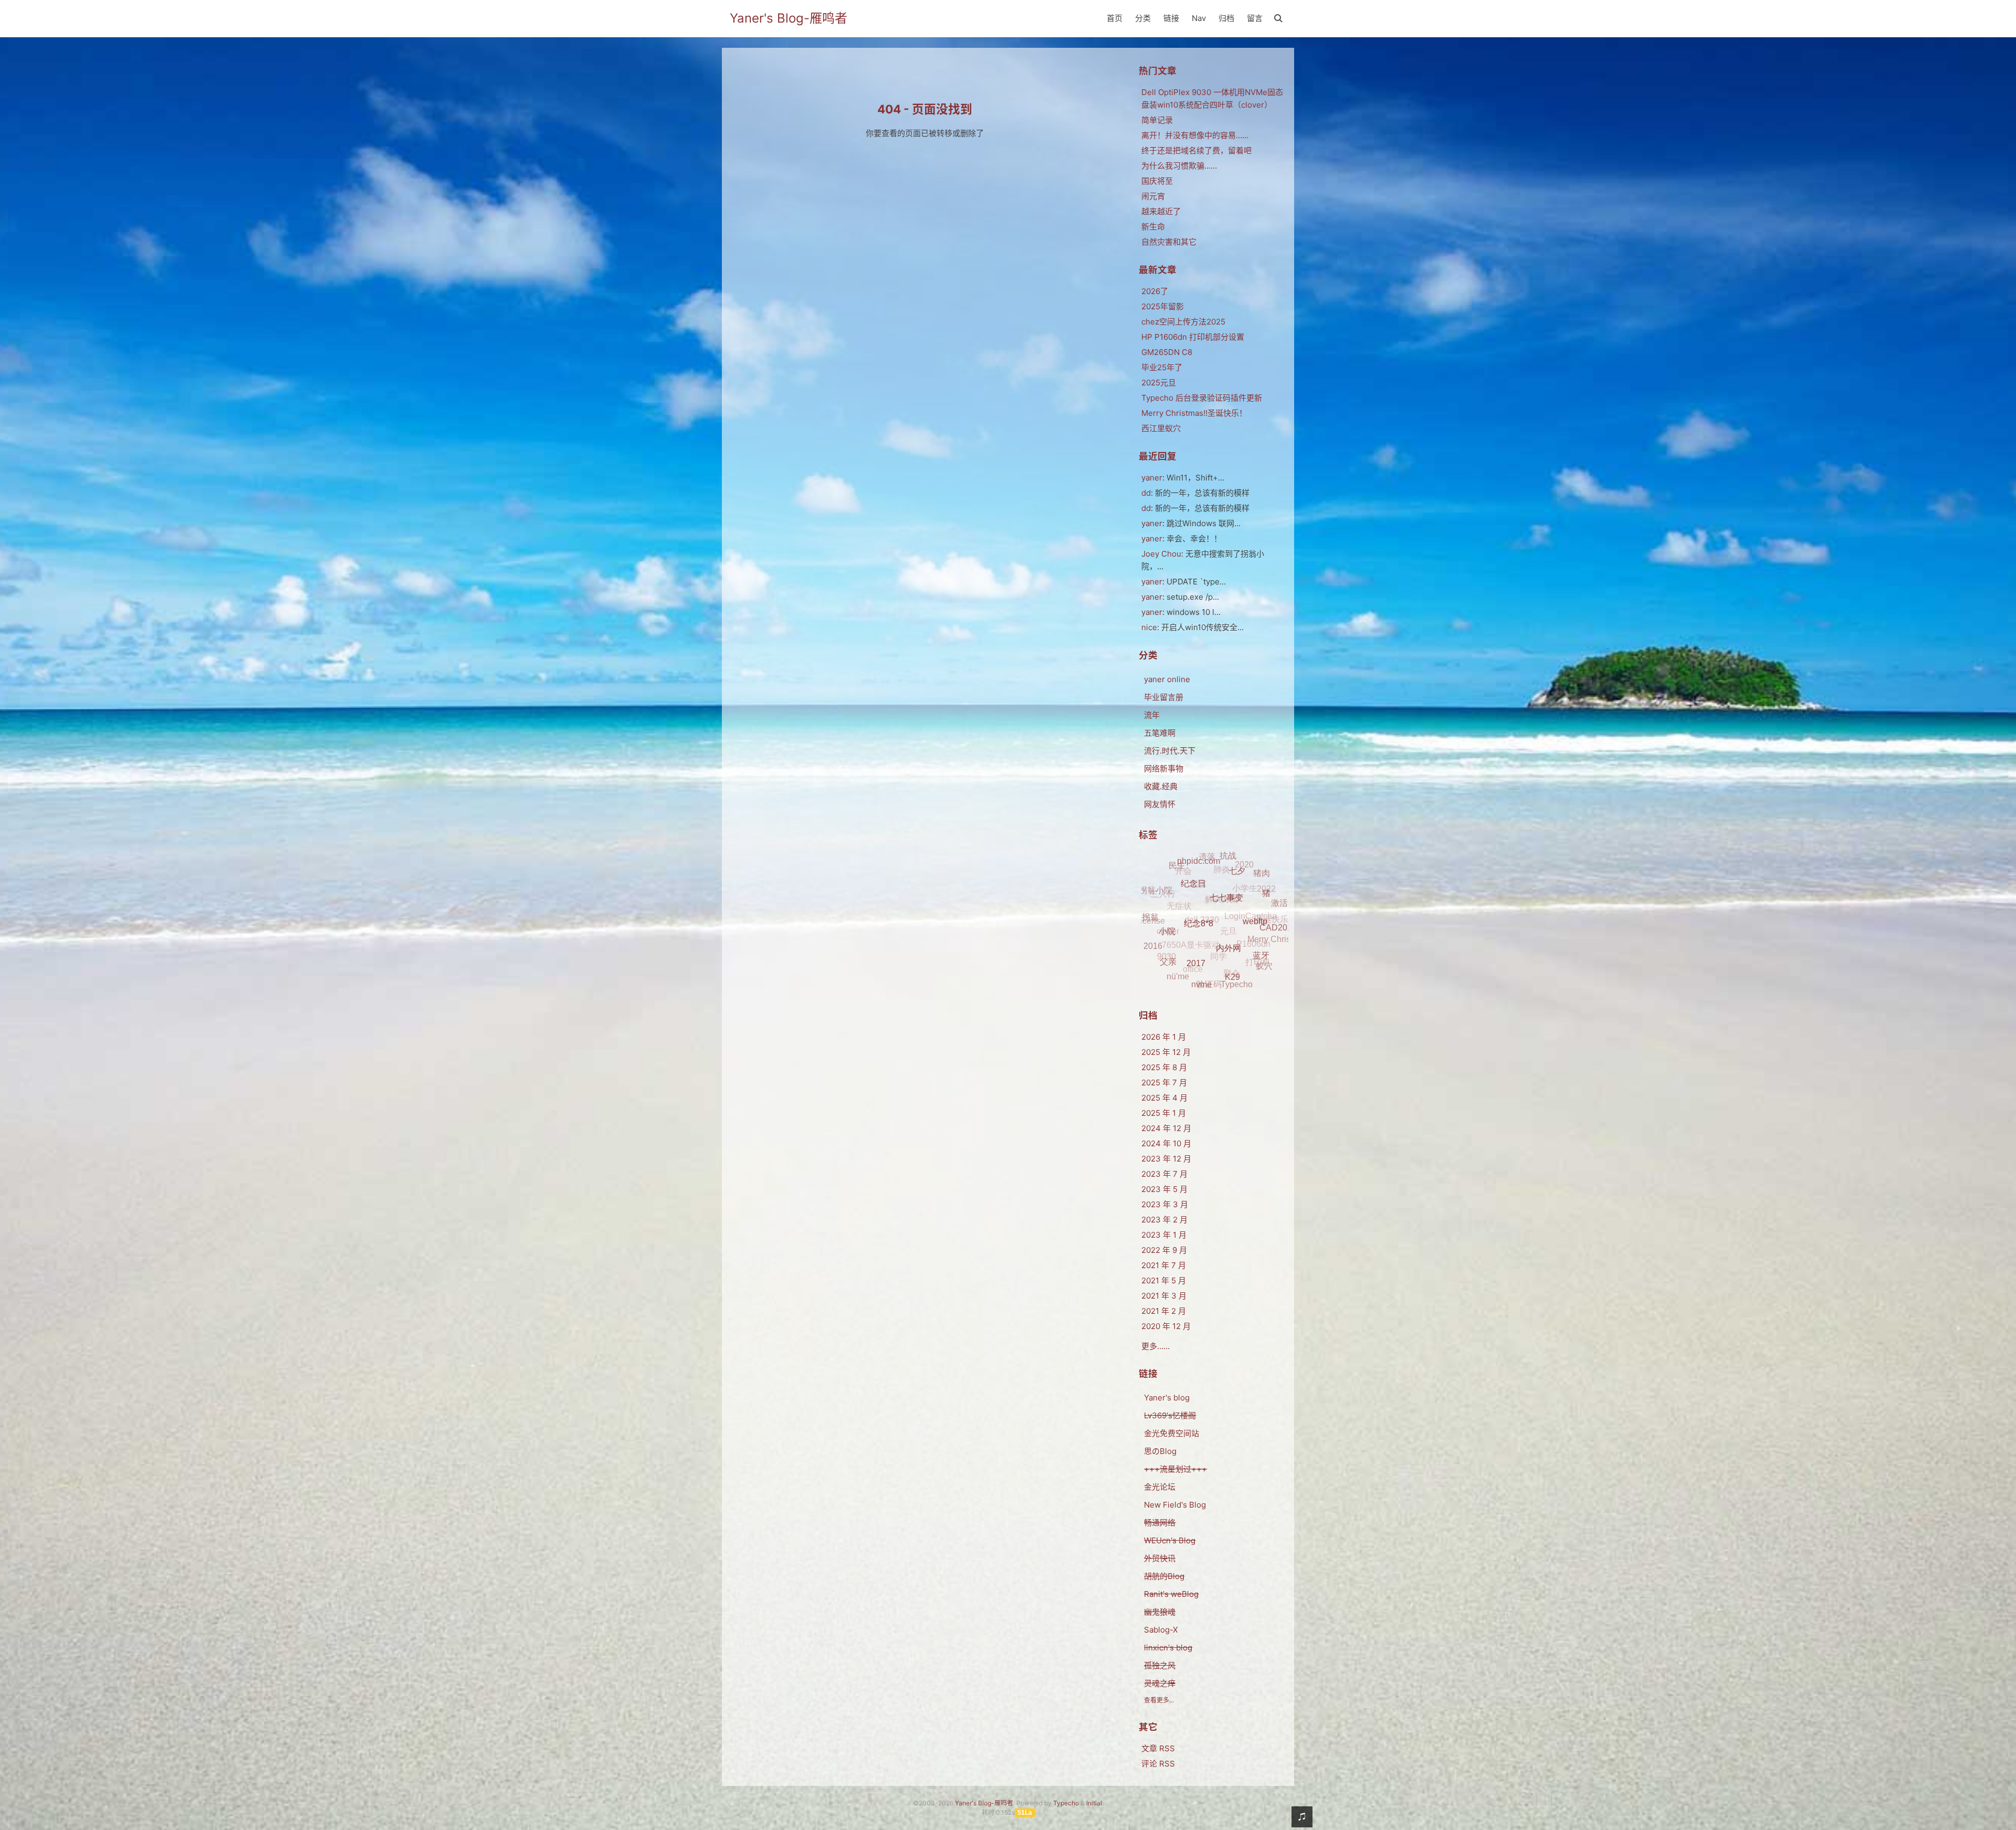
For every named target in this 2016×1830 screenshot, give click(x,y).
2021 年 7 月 (1164, 1265)
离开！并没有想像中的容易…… (1195, 135)
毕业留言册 (1164, 697)
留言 (1255, 18)
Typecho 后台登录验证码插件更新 (1202, 398)
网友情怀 (1160, 804)
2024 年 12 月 (1166, 1128)
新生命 (1153, 227)
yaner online (1167, 679)
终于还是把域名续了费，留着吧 (1196, 150)
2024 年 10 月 (1166, 1143)
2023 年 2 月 (1164, 1220)
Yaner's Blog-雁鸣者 (789, 18)
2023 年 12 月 (1166, 1159)
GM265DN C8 (1167, 352)
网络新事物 (1164, 768)
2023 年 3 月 (1165, 1204)
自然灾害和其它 (1169, 242)
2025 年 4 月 (1164, 1098)
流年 (1152, 715)
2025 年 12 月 (1166, 1052)
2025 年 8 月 (1164, 1067)
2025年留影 (1163, 306)
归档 (1226, 18)
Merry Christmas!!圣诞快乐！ (1194, 413)
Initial (1094, 1803)
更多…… (1156, 1346)
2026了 (1155, 291)
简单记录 (1157, 120)
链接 (1171, 18)
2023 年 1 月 (1164, 1235)
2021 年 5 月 (1164, 1280)
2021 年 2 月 (1164, 1311)
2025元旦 (1159, 383)
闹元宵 (1153, 196)
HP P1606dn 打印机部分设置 (1193, 337)
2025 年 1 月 (1164, 1113)
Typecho (1066, 1803)
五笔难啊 (1160, 733)
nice (1149, 627)
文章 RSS (1158, 1748)
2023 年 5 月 (1164, 1189)
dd (1146, 493)
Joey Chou (1161, 554)
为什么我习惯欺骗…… (1179, 166)
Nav (1199, 18)
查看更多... (1159, 1700)
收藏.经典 (1161, 786)
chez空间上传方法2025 (1183, 322)
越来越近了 (1161, 211)
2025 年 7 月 (1164, 1083)
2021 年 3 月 (1164, 1296)
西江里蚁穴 (1161, 428)
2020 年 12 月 (1166, 1326)
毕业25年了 (1162, 367)
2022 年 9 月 (1164, 1250)
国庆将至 (1157, 181)
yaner (1152, 478)
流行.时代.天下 (1170, 751)
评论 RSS (1158, 1764)
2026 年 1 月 (1164, 1037)
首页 (1115, 18)
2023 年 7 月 (1164, 1174)
